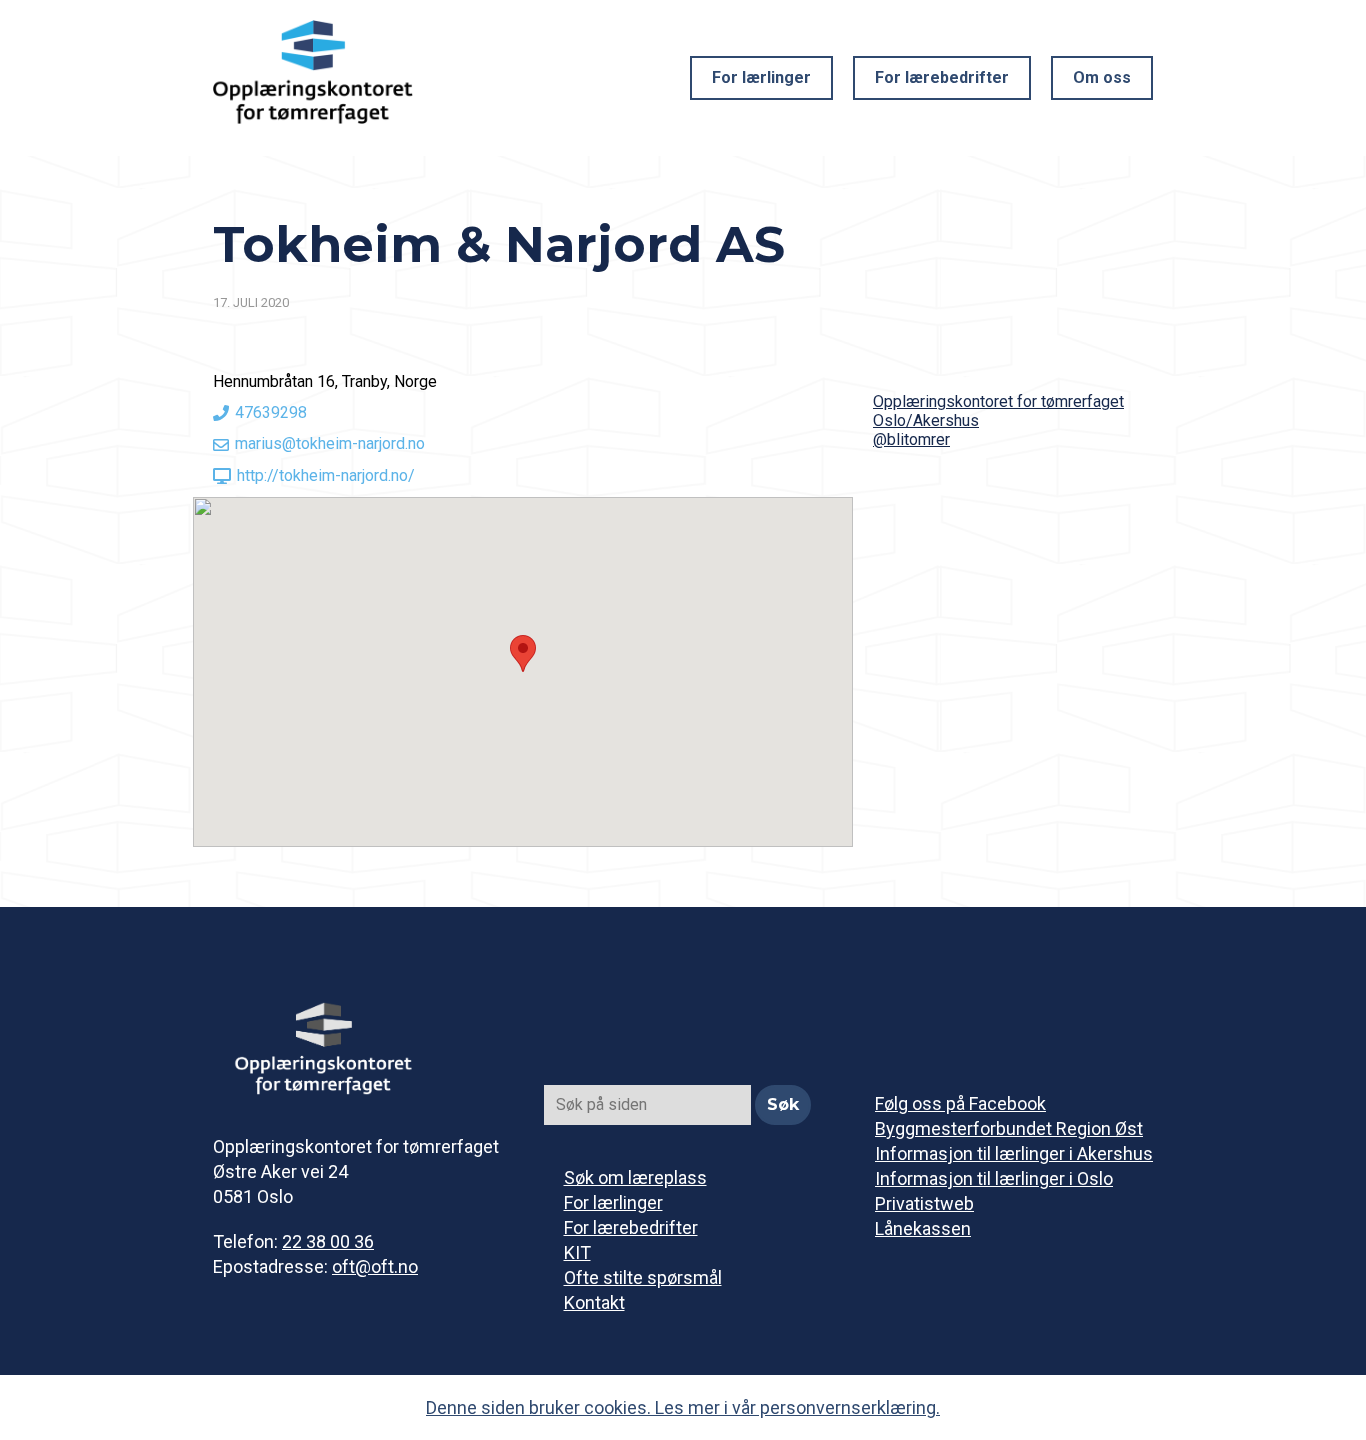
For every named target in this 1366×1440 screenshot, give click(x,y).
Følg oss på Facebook (960, 1103)
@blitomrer (911, 439)
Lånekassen (923, 1228)
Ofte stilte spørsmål (643, 1277)
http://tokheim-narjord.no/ (326, 475)
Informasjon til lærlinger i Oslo (994, 1178)
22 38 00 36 (328, 1241)
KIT (577, 1252)
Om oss (1102, 77)
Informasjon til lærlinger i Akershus (1014, 1153)
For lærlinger (761, 77)
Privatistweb (924, 1203)
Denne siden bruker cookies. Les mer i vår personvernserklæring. (683, 1407)
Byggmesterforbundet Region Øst (1009, 1128)
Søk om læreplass (635, 1177)
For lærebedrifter (942, 77)
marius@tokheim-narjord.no (330, 443)
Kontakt (594, 1302)
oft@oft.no (375, 1266)
